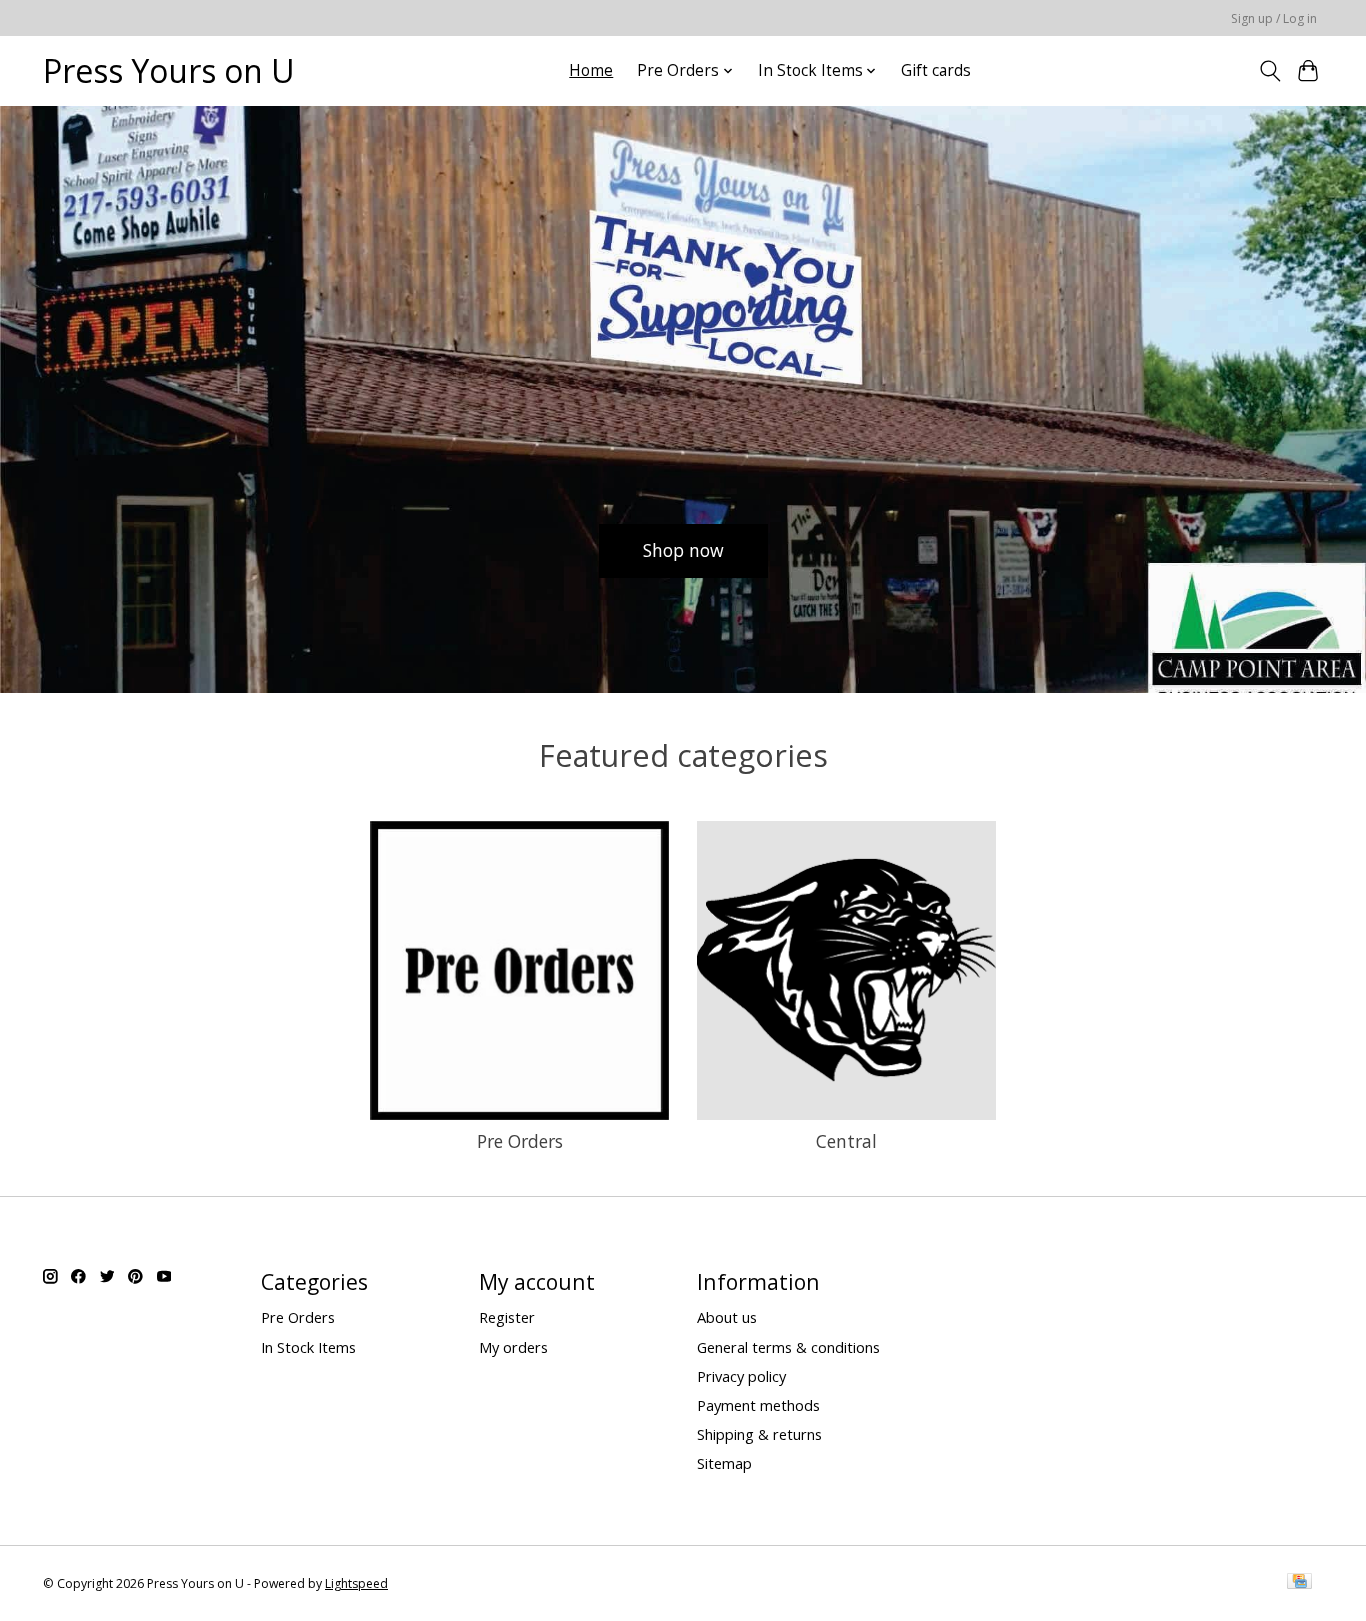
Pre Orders (520, 1141)
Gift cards (936, 70)
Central (846, 1141)
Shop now (683, 550)
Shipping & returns (759, 1434)
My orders (513, 1347)
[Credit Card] (1299, 1583)
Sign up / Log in (1274, 18)
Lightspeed (356, 1583)
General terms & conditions (788, 1347)
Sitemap (724, 1463)
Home (591, 70)
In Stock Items (308, 1347)
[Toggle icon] (1269, 71)
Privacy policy (741, 1376)
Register (507, 1317)
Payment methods (758, 1405)
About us (727, 1317)
